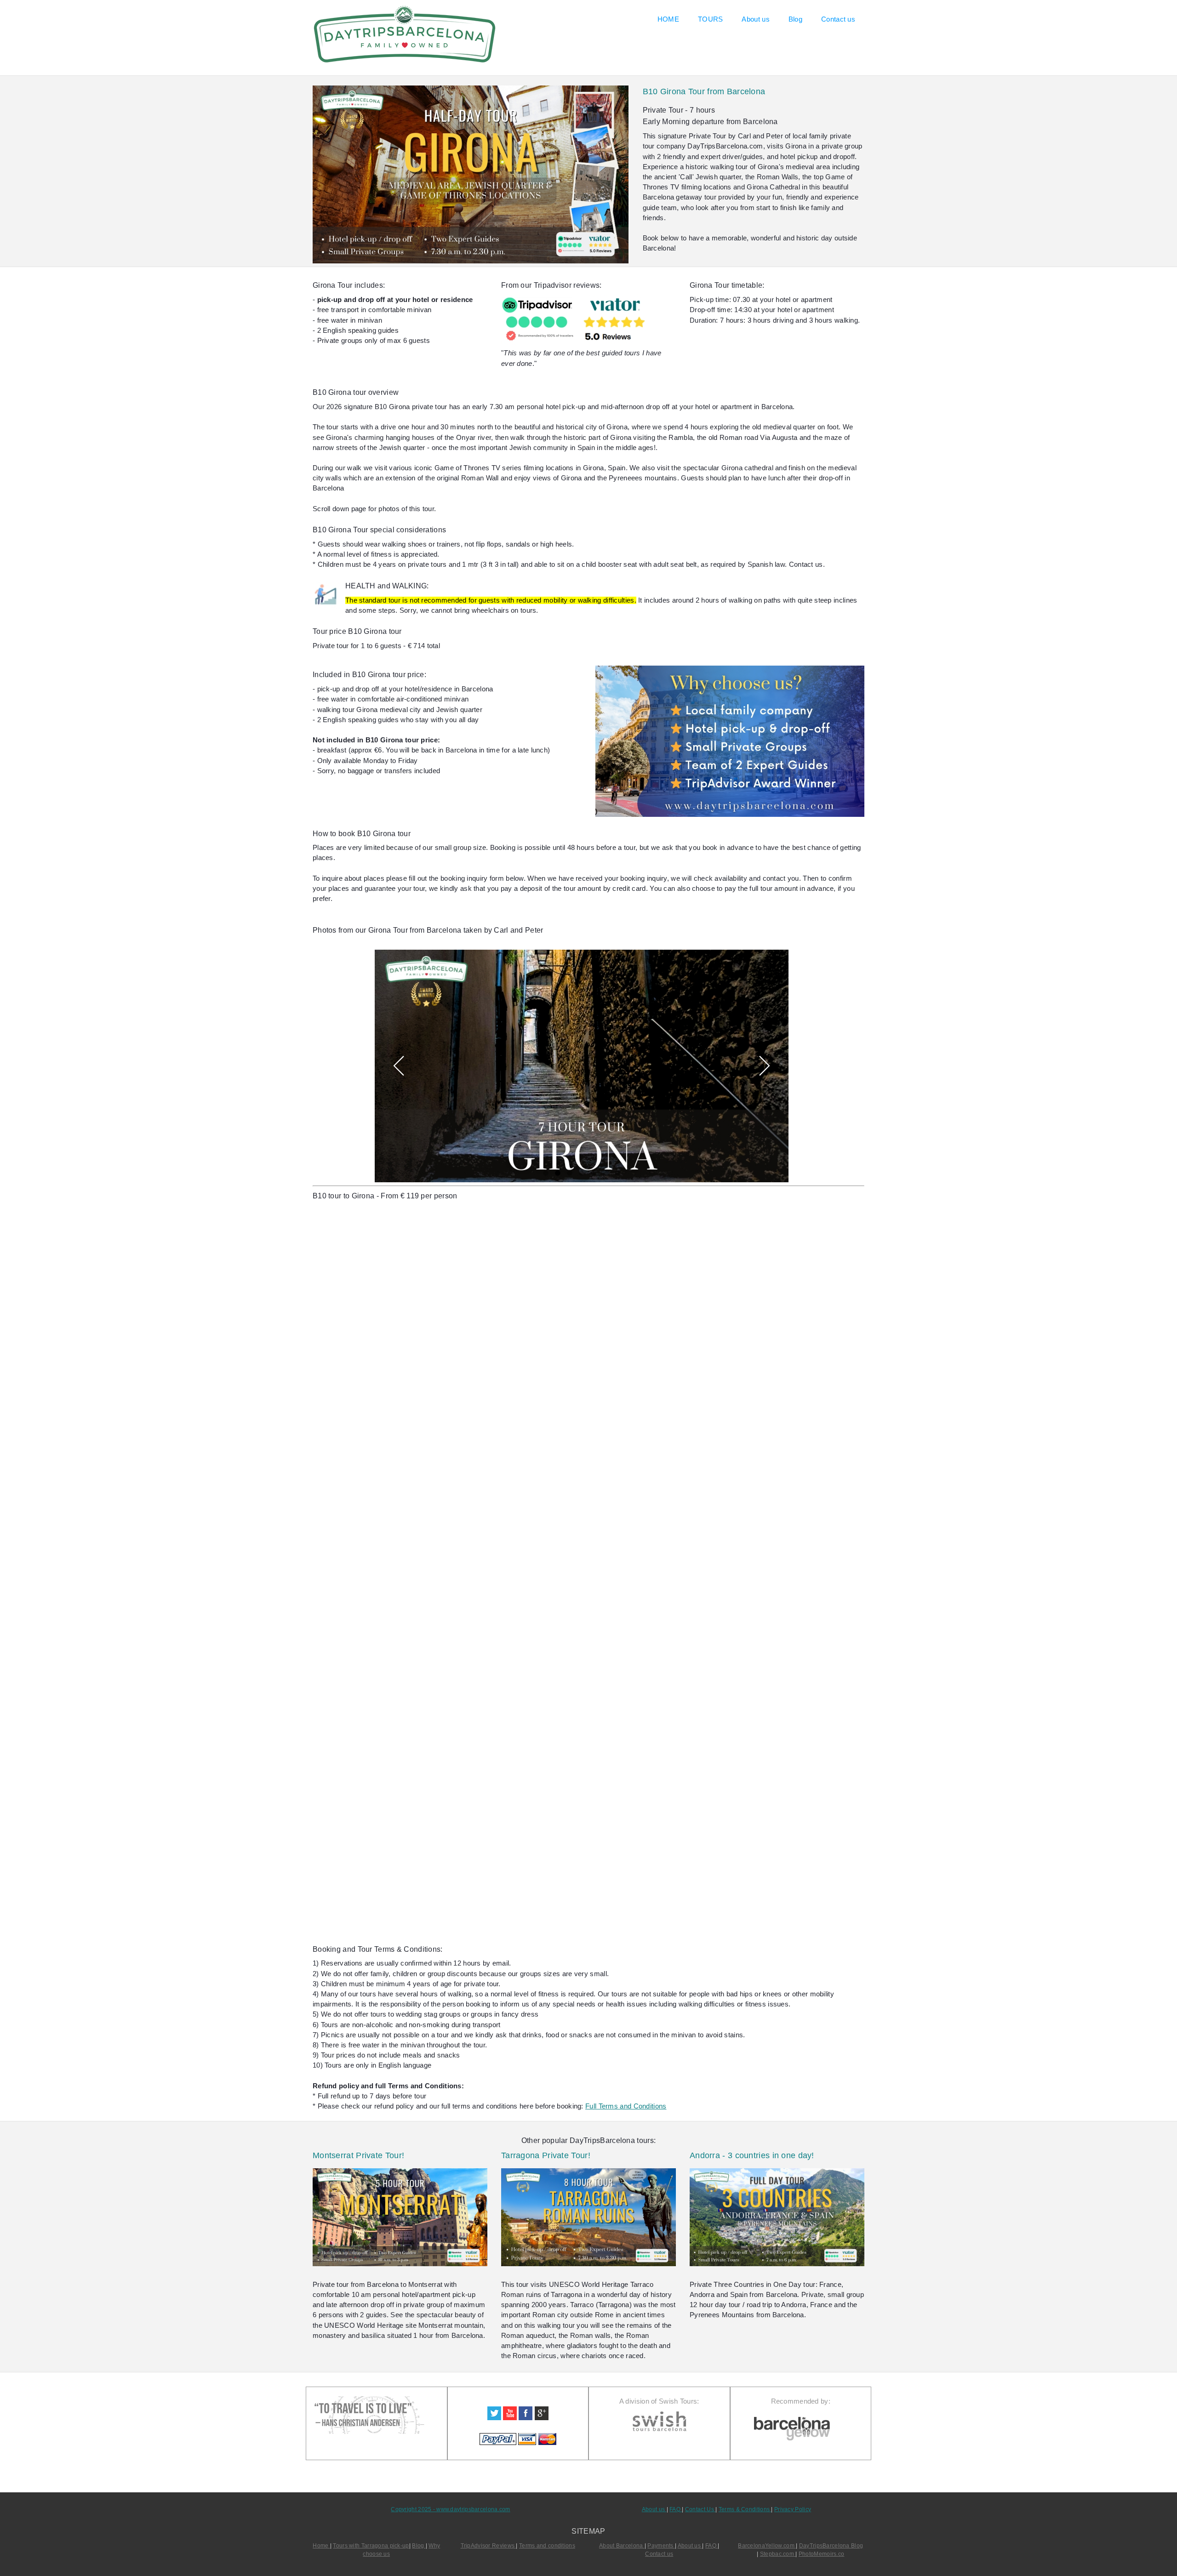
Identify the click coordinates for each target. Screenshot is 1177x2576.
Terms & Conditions (745, 2509)
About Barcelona (622, 2546)
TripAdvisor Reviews (489, 2546)
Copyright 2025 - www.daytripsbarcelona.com (450, 2509)
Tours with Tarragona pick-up (371, 2546)
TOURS (710, 19)
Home (321, 2546)
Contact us (838, 19)
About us (755, 19)
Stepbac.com (778, 2554)
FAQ (676, 2509)
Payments (661, 2546)
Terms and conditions (547, 2546)
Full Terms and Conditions (626, 2106)
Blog (795, 19)
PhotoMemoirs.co (821, 2554)
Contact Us (700, 2509)
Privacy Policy (793, 2509)
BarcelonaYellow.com (767, 2546)
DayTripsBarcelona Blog (831, 2546)
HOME (668, 19)
